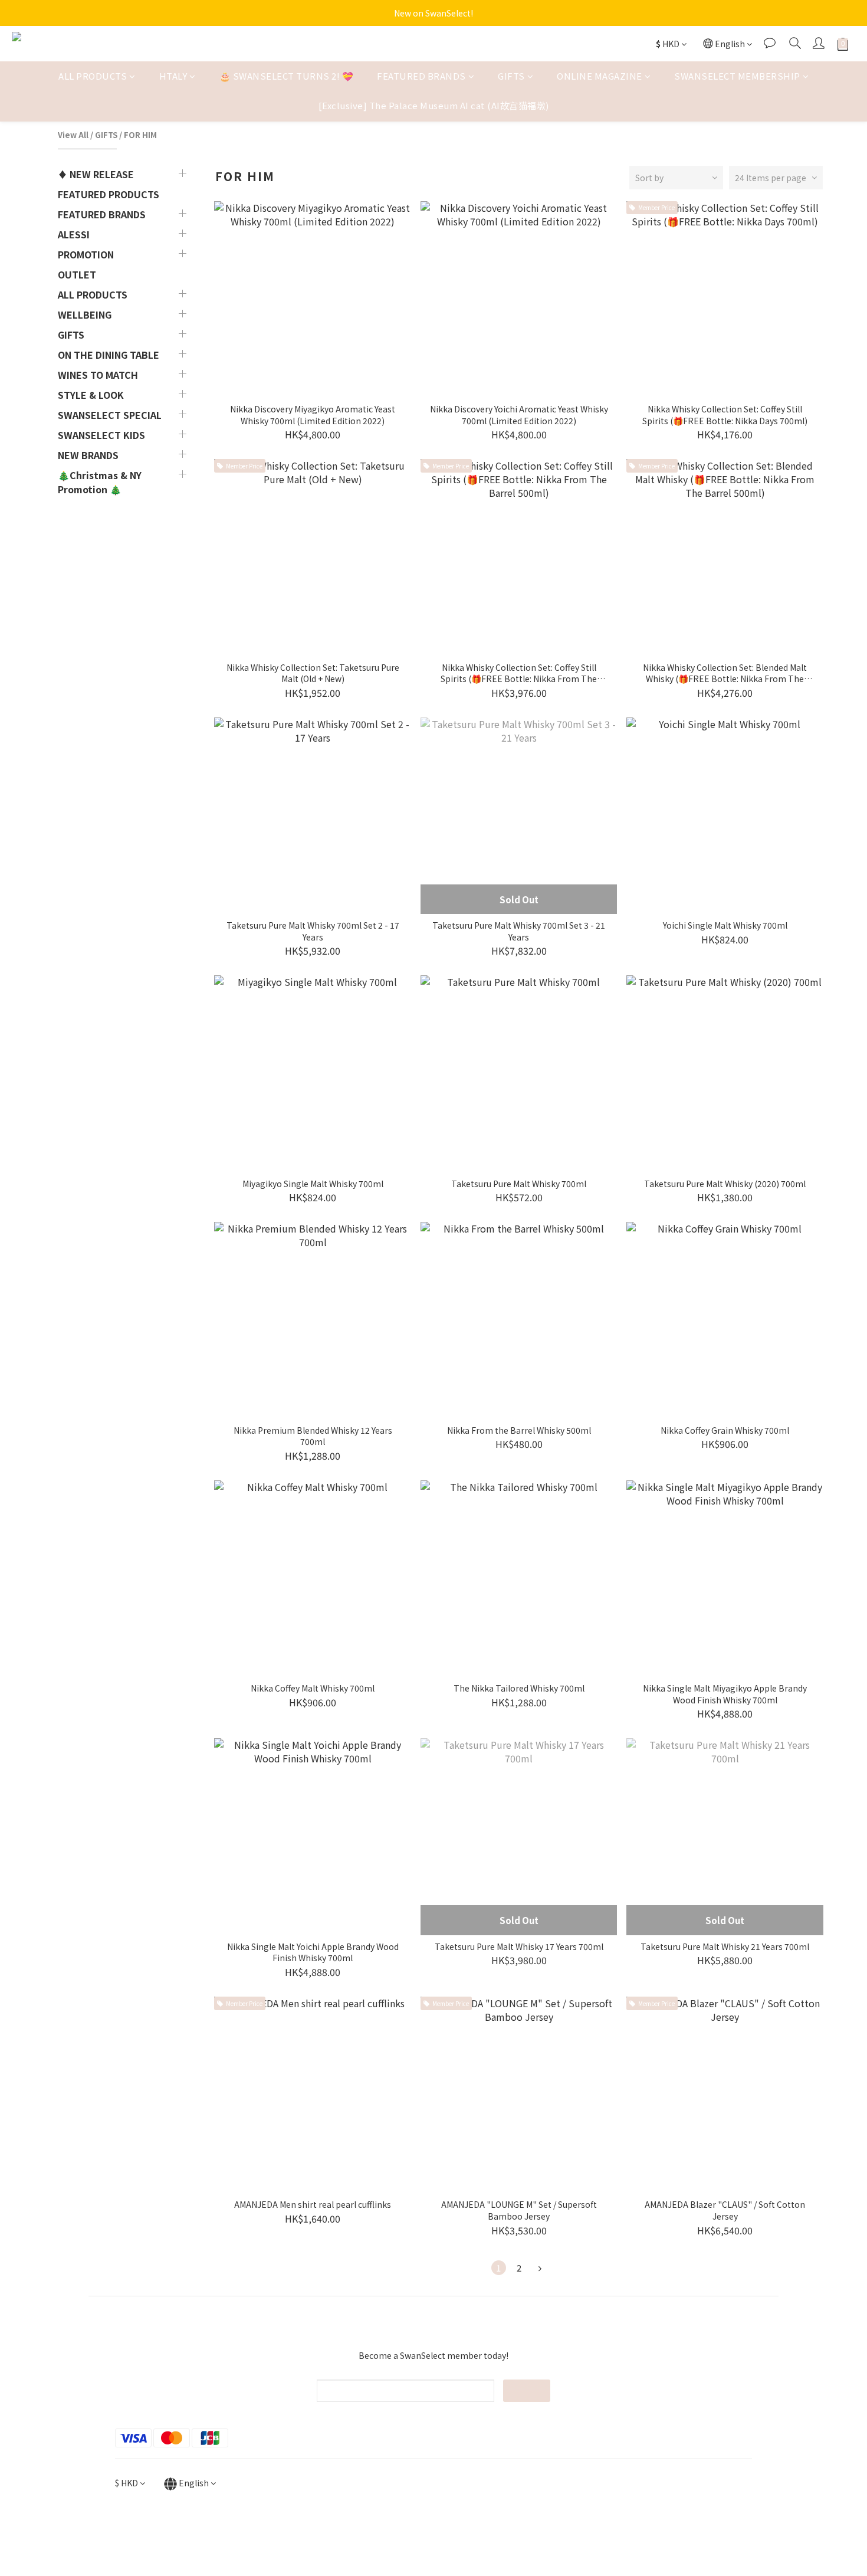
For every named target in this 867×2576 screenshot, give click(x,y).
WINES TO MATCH (98, 375)
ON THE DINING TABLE (109, 355)
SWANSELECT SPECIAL (110, 415)
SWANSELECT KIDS (101, 435)
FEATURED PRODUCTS (109, 194)
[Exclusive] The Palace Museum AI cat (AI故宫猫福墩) (434, 106)
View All (73, 135)
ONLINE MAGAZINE (600, 76)
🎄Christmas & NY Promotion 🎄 (100, 482)
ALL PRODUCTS (93, 76)
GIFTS (511, 76)
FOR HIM (140, 135)
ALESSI (74, 234)
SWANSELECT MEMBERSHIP (737, 76)
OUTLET (77, 274)
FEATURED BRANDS (421, 76)
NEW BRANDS (88, 455)
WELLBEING (85, 314)
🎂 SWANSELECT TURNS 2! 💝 (287, 76)
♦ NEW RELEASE (96, 174)
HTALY (173, 76)
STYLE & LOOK (91, 395)
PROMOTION (86, 254)
